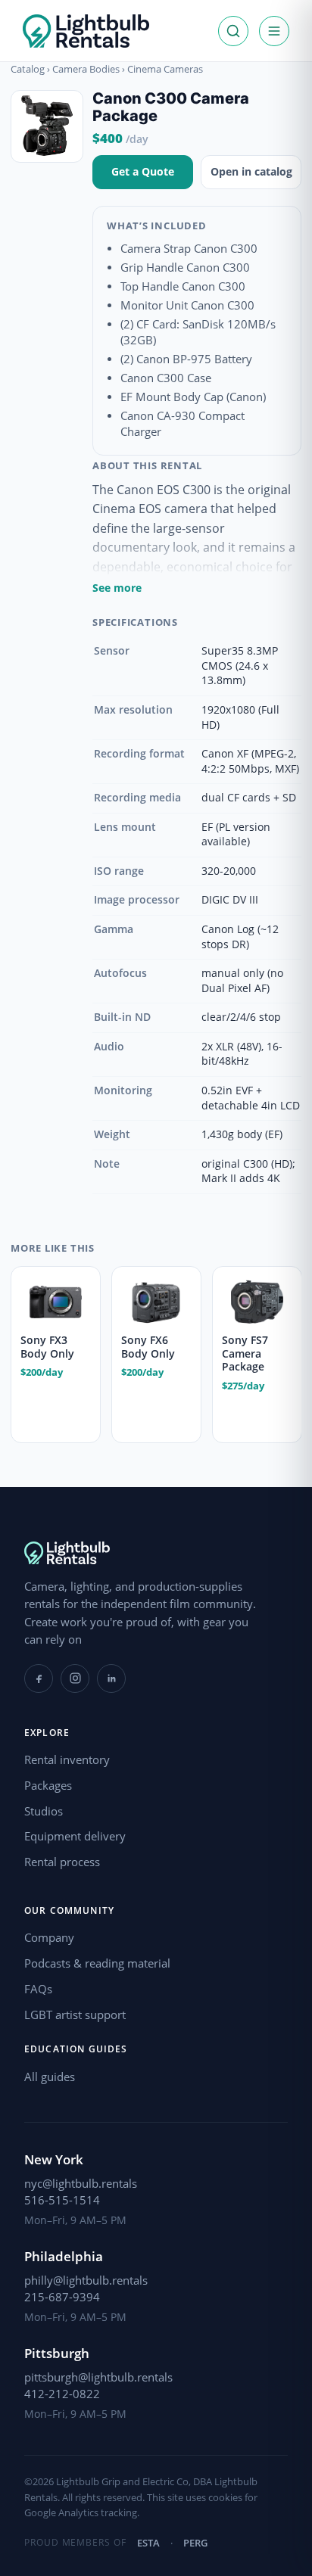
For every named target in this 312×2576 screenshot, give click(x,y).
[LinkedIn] (111, 1678)
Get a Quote (143, 171)
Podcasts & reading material (97, 1963)
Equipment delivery (75, 1836)
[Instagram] (75, 1678)
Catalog (28, 69)
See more (117, 588)
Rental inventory (67, 1759)
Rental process (62, 1862)
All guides (50, 2077)
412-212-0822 (62, 2394)
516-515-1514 (62, 2200)
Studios (44, 1811)
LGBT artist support (75, 2014)
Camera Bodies (86, 69)
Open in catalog (251, 171)
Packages (48, 1785)
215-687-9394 (62, 2297)
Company (49, 1937)
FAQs (38, 1989)
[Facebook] (39, 1678)
